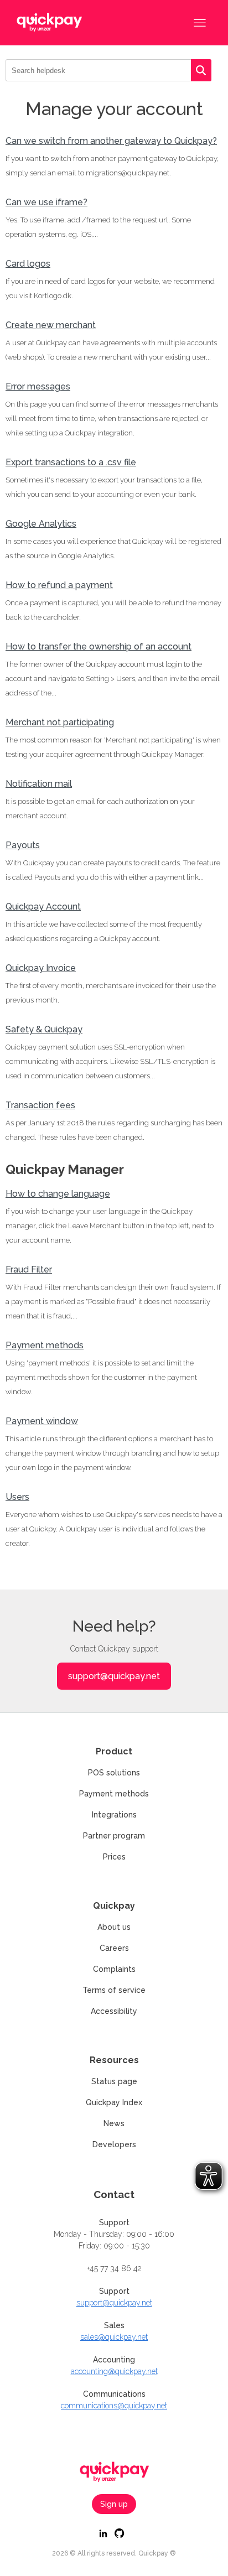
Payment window (42, 1421)
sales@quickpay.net (114, 2337)
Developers (114, 2144)
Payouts (23, 845)
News (114, 2123)
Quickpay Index (114, 2102)
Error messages (38, 386)
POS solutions (114, 1773)
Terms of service (114, 1990)
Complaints (114, 1969)
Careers (114, 1948)
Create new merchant (51, 325)
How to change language (58, 1194)
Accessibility (114, 2011)
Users (17, 1497)
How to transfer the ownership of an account (99, 646)
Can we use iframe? (46, 202)
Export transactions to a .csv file (71, 462)
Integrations (114, 1815)
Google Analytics (41, 524)
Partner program (114, 1836)
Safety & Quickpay (44, 1029)
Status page (114, 2081)
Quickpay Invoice (41, 968)
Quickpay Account (43, 907)
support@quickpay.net (114, 1676)
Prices (114, 1857)
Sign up (114, 2504)
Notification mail (39, 784)
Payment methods (45, 1345)
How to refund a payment (59, 585)
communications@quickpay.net (114, 2406)
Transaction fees (40, 1105)
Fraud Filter (29, 1269)
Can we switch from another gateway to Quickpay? (111, 141)
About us (114, 1927)
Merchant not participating (60, 722)
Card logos (28, 264)
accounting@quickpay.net (114, 2371)
